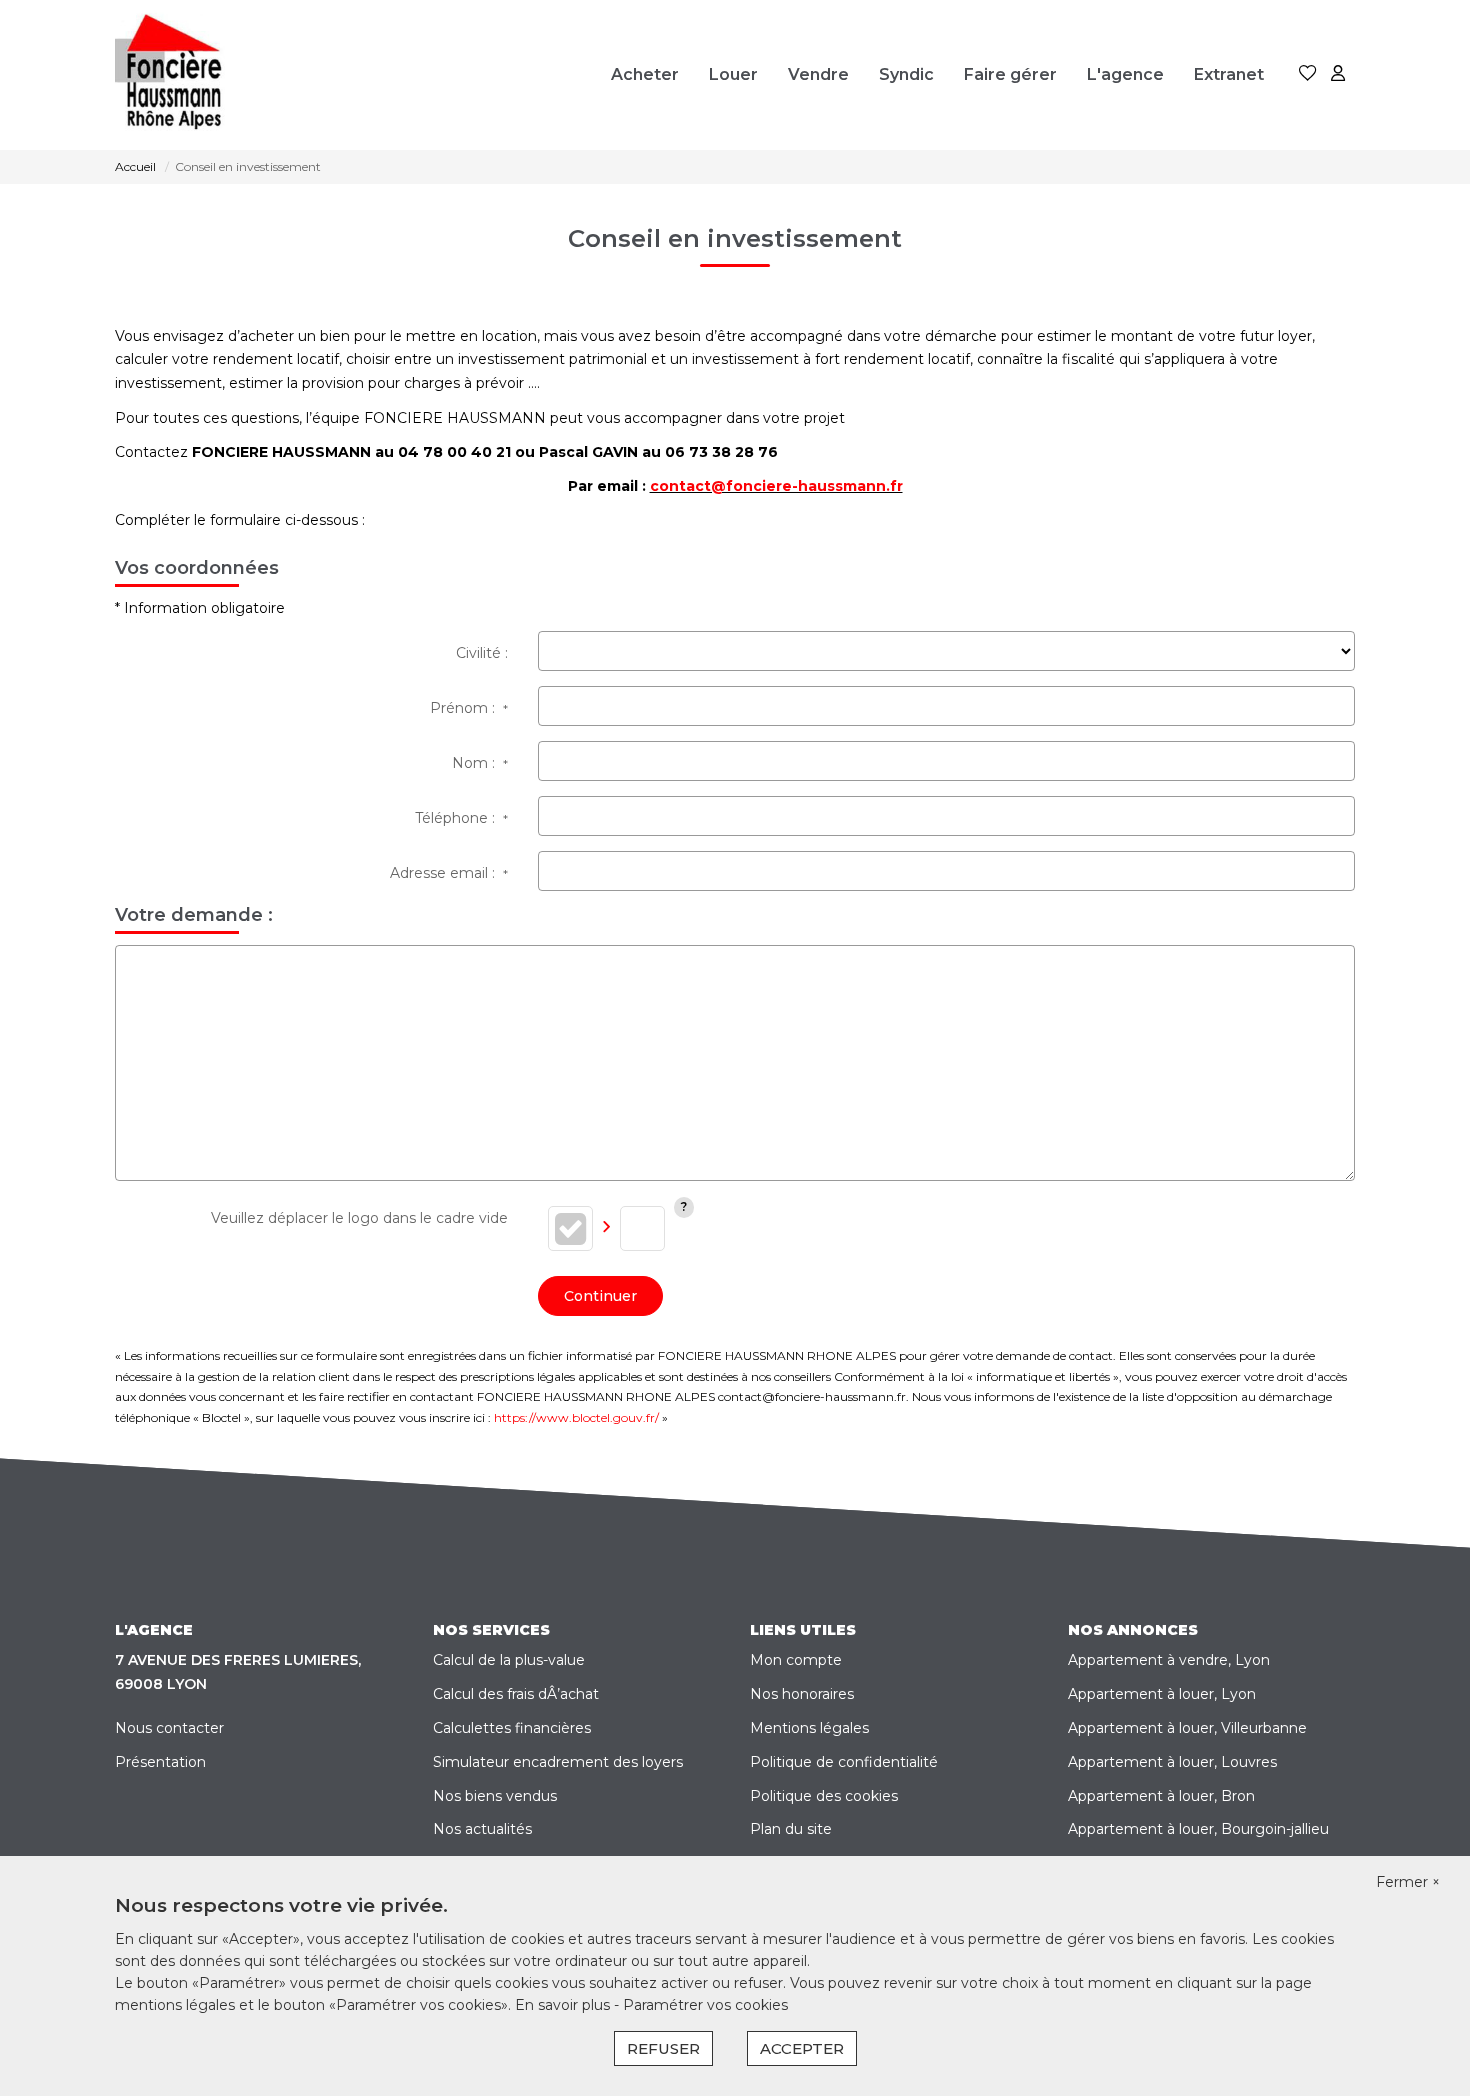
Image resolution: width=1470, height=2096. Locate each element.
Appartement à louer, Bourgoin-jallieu (1198, 1829)
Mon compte (796, 1660)
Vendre (818, 74)
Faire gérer (1010, 74)
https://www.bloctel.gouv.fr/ (576, 1417)
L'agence (1125, 74)
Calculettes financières (512, 1728)
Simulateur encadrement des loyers (558, 1762)
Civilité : (482, 653)
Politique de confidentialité (844, 1762)
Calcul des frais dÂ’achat (516, 1694)
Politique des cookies (824, 1796)
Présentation (160, 1762)
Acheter (645, 74)
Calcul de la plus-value (509, 1660)
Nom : (480, 763)
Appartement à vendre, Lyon (1169, 1660)
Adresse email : (449, 873)
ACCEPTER (802, 2048)
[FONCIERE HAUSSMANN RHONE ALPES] (179, 75)
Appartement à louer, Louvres (1172, 1762)
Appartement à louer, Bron (1161, 1796)
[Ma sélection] (1308, 74)
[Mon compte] (1338, 74)
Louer (733, 74)
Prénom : (469, 708)
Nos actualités (482, 1829)
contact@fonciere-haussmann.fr (776, 486)
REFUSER (663, 2048)
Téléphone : (461, 818)
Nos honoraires (802, 1694)
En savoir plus (564, 2005)
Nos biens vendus (495, 1796)
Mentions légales (809, 1728)
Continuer (600, 1296)
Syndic (906, 74)
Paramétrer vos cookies (705, 2005)
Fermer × (1408, 1882)
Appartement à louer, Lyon (1162, 1694)
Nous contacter (169, 1728)
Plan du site (791, 1829)
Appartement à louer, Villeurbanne (1187, 1728)
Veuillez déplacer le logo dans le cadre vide (359, 1218)
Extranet (1229, 74)
